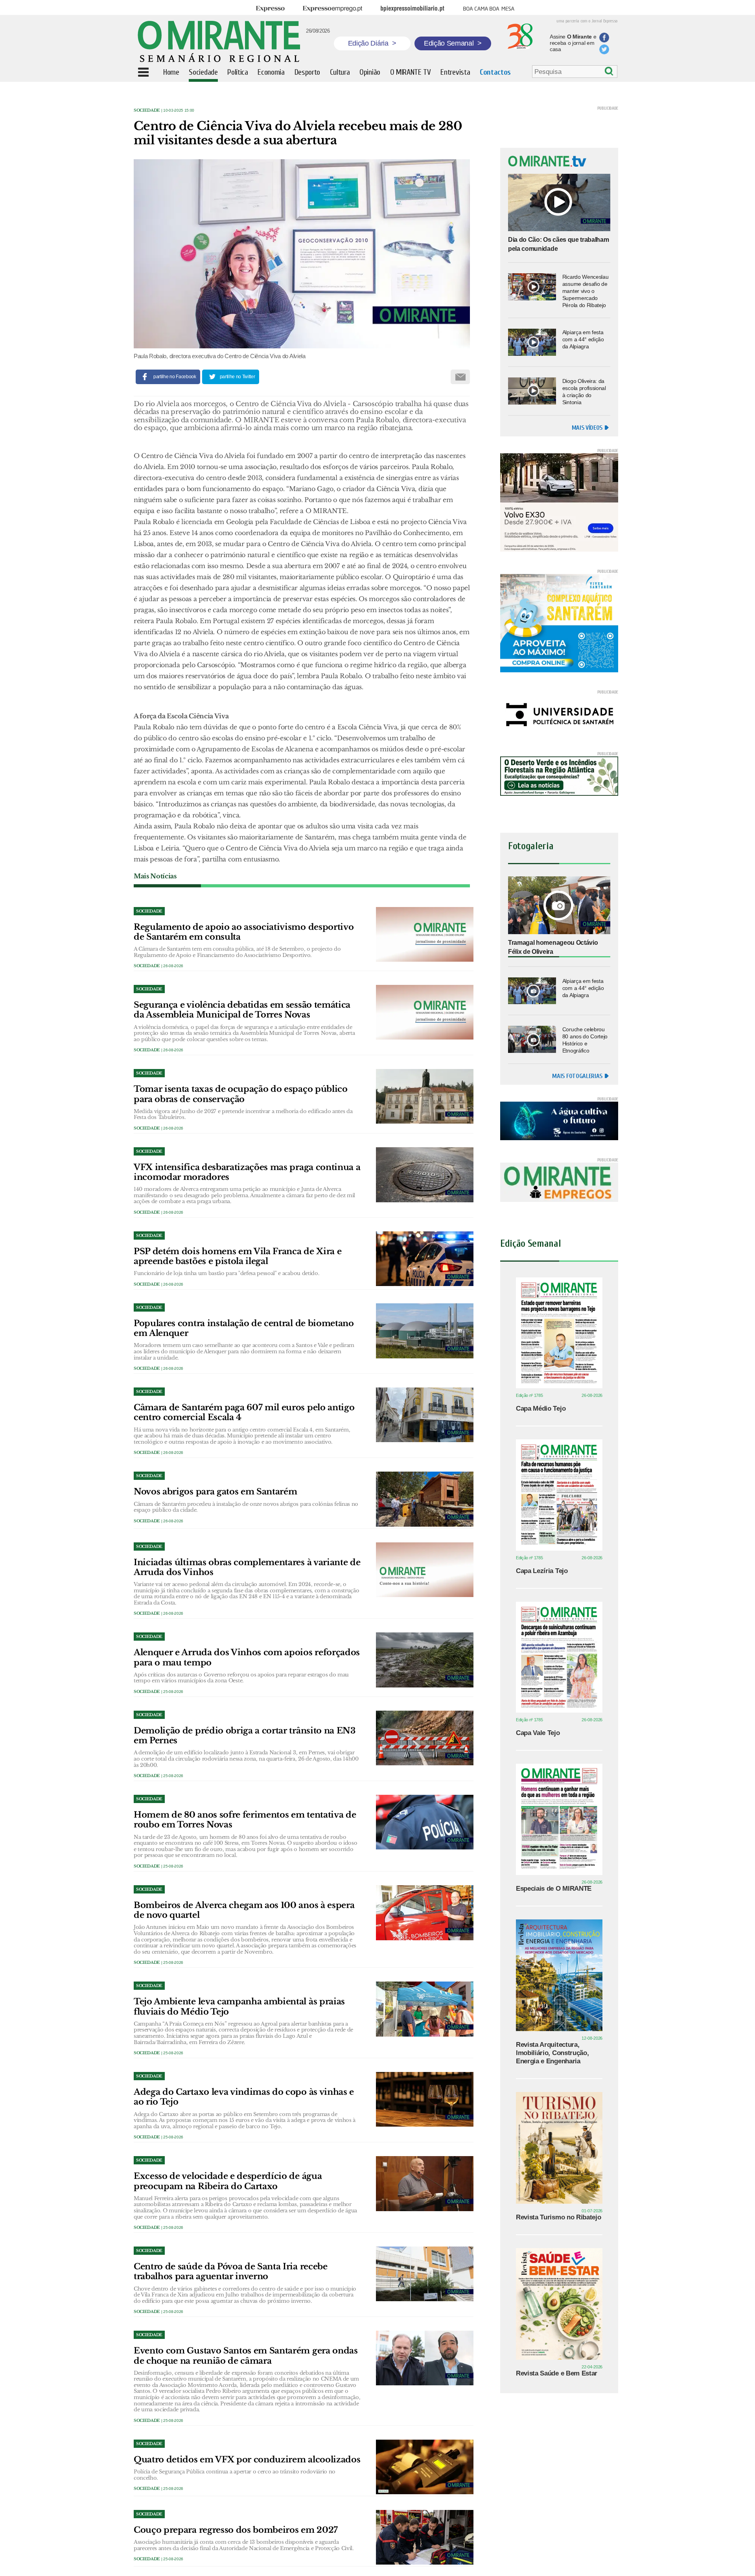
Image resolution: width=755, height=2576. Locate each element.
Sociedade (147, 110)
